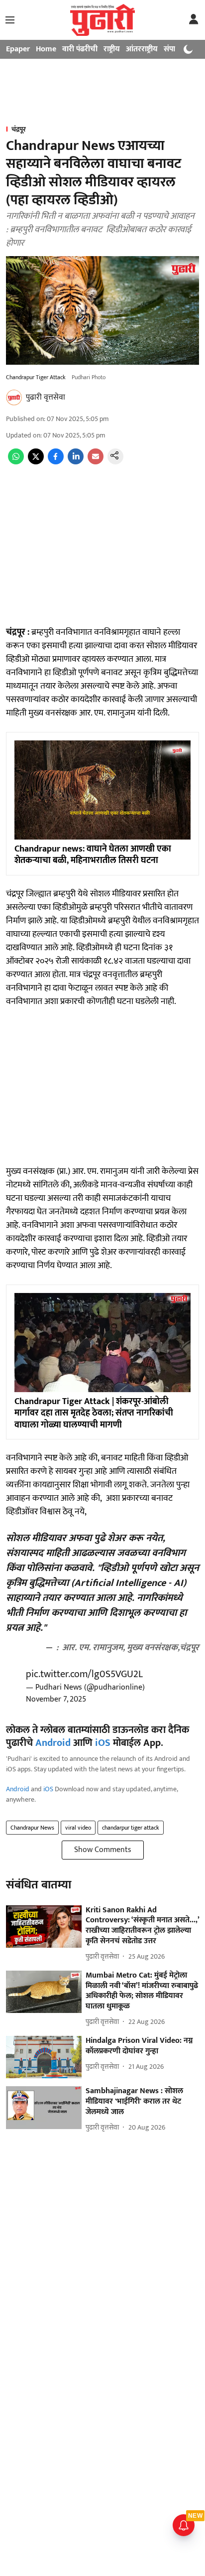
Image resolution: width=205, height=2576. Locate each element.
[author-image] (14, 398)
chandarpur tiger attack (131, 1828)
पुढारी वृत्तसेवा (46, 397)
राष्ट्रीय (112, 49)
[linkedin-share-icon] (76, 462)
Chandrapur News (32, 1828)
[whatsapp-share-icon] (16, 462)
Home (46, 49)
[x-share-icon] (36, 462)
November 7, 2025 (56, 1699)
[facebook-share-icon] (56, 462)
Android (53, 1743)
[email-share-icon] (96, 462)
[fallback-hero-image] (44, 1927)
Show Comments (103, 1850)
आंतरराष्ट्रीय (142, 49)
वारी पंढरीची (80, 49)
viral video (78, 1828)
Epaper (18, 49)
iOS (103, 1743)
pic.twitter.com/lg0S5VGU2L (84, 1674)
